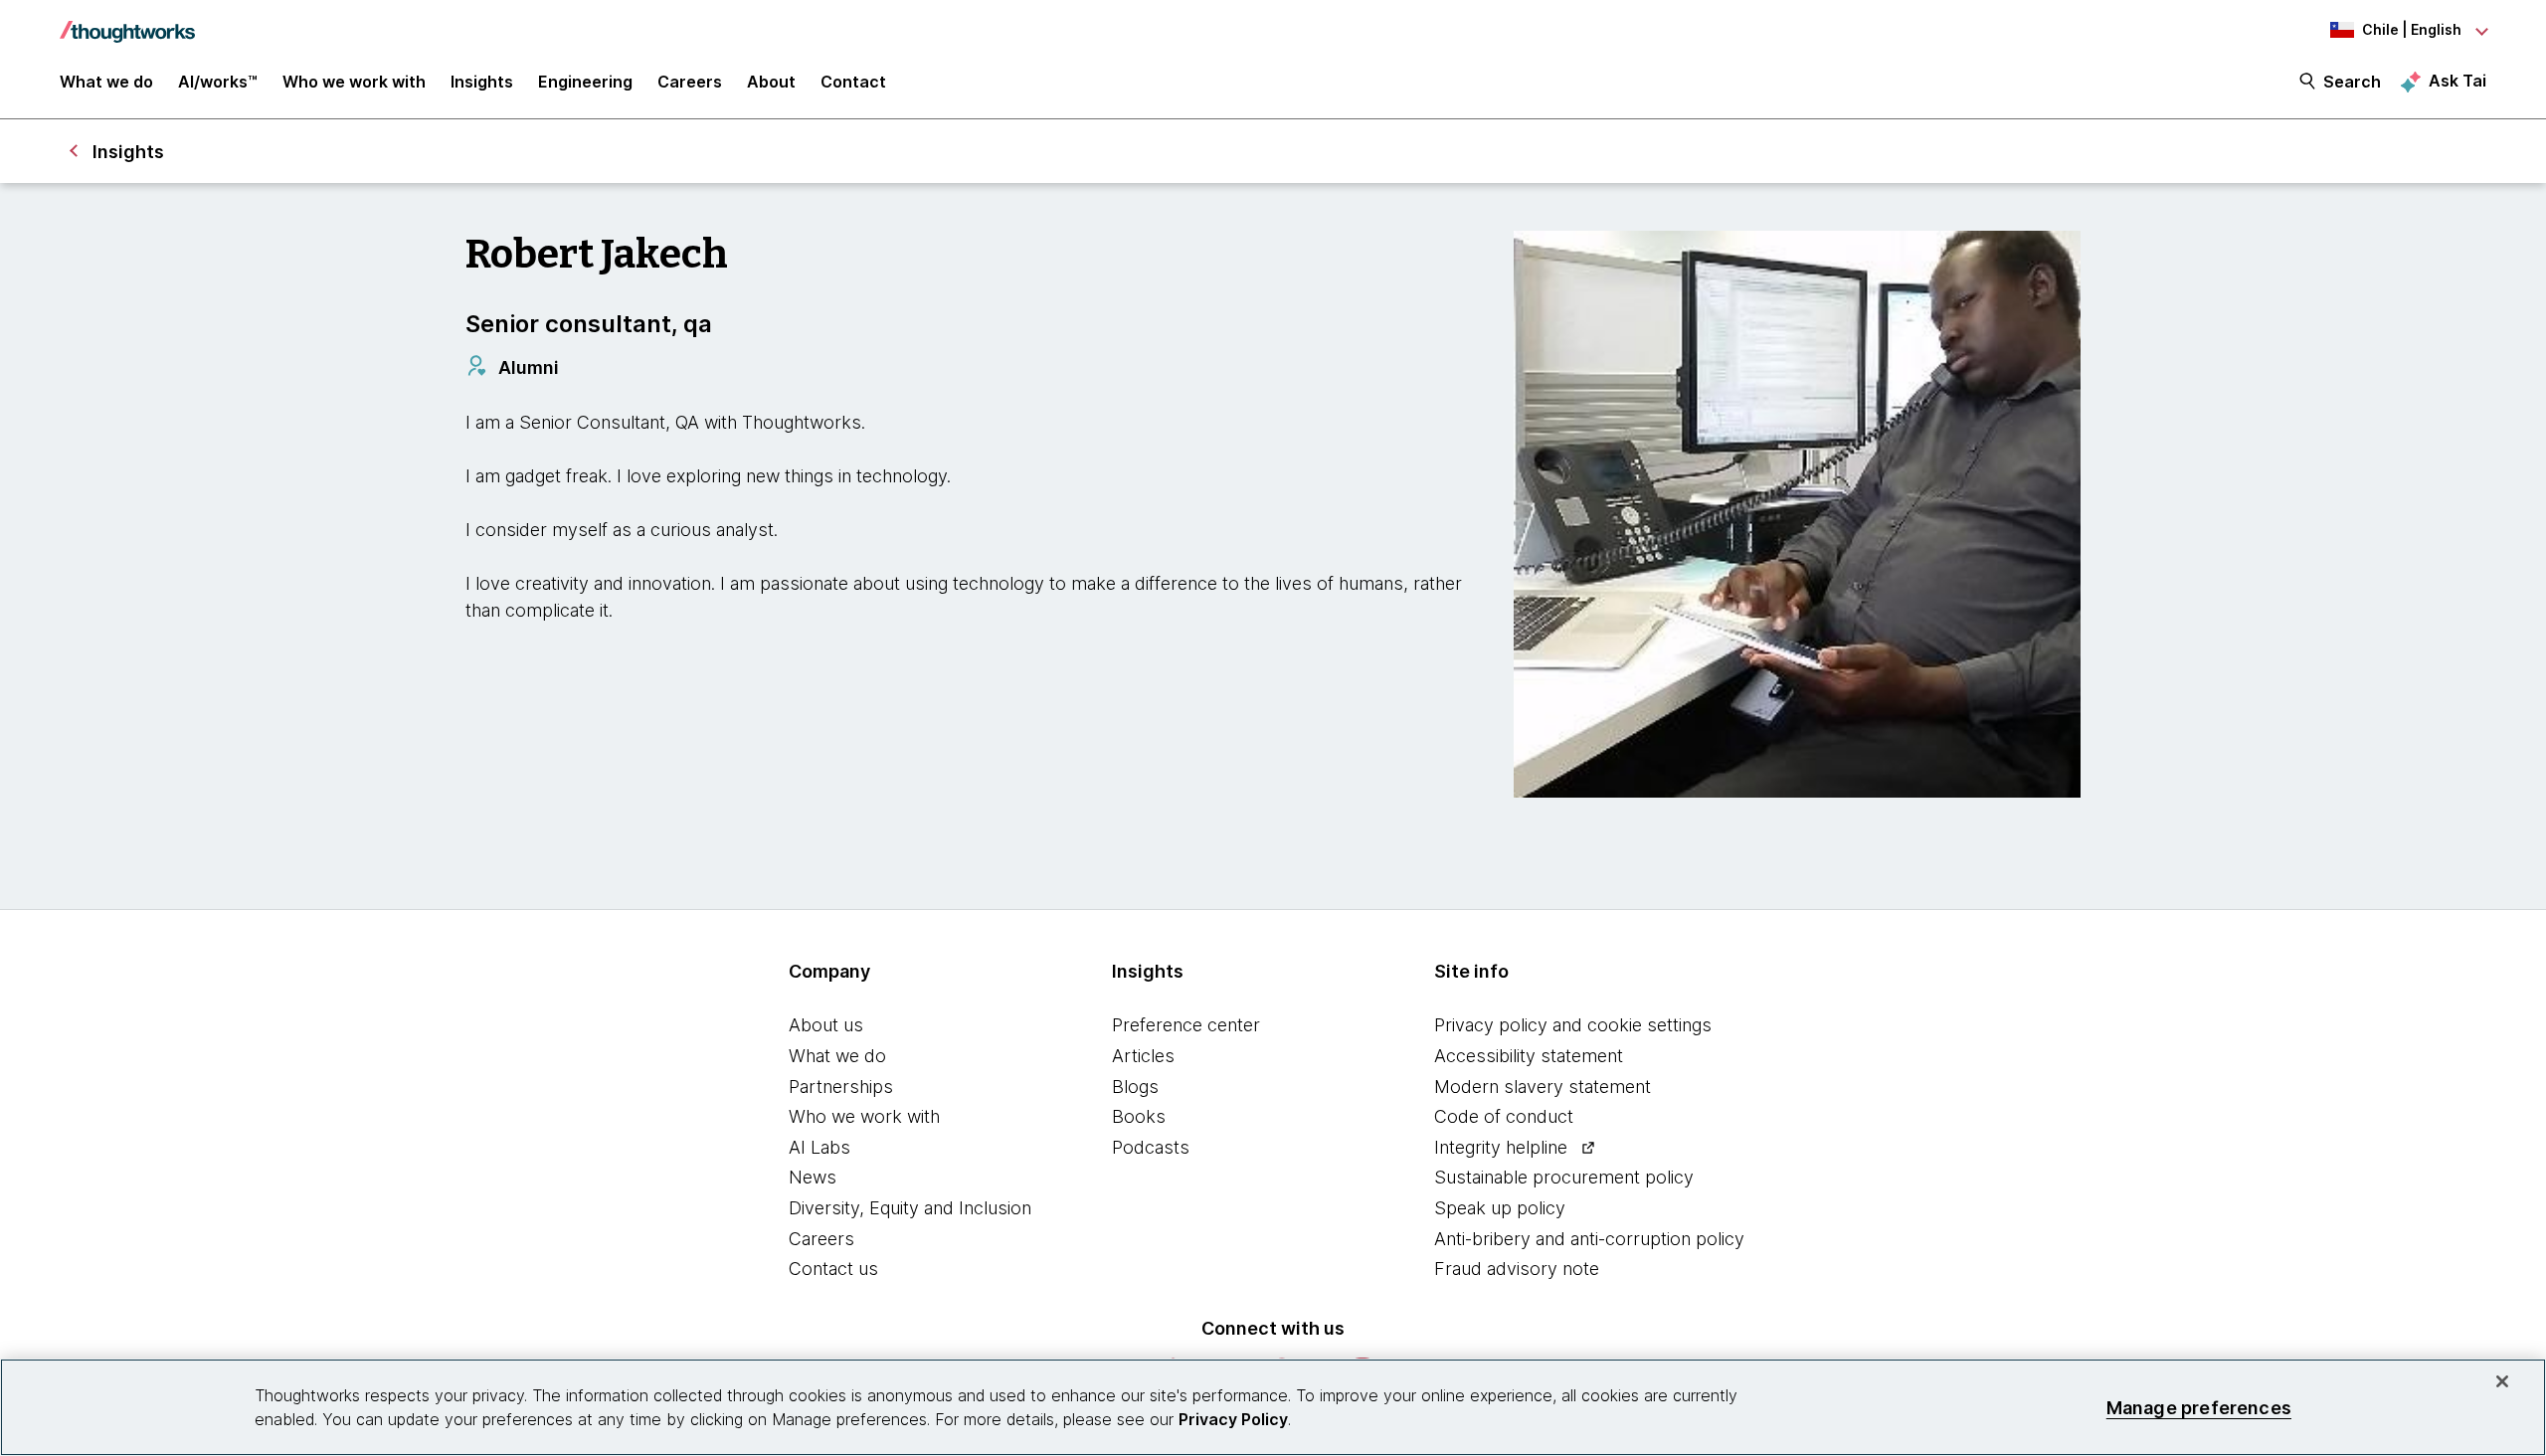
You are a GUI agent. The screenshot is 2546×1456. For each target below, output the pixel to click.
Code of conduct (1504, 1116)
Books (1139, 1116)
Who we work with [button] (354, 82)
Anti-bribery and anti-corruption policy (1589, 1239)
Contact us (833, 1269)
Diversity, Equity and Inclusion (910, 1208)
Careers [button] (690, 82)
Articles (1143, 1056)
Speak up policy (1500, 1208)
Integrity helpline (1501, 1147)
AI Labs (819, 1147)
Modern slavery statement (1543, 1087)
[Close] (2502, 1381)
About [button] (771, 82)
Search (2352, 82)
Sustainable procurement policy (1564, 1177)
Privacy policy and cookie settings (1573, 1025)
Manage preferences (2199, 1407)
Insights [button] (482, 82)
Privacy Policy (1233, 1419)
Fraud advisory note (1517, 1269)
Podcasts (1151, 1147)
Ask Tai (2457, 81)
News (813, 1177)
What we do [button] (106, 82)
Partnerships (841, 1087)
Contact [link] (853, 82)
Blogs (1135, 1087)
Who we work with (864, 1116)
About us (826, 1025)
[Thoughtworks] (127, 22)
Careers (821, 1239)
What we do (837, 1056)
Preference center (1186, 1025)
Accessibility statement (1529, 1056)
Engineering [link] (585, 82)
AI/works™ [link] (218, 82)
